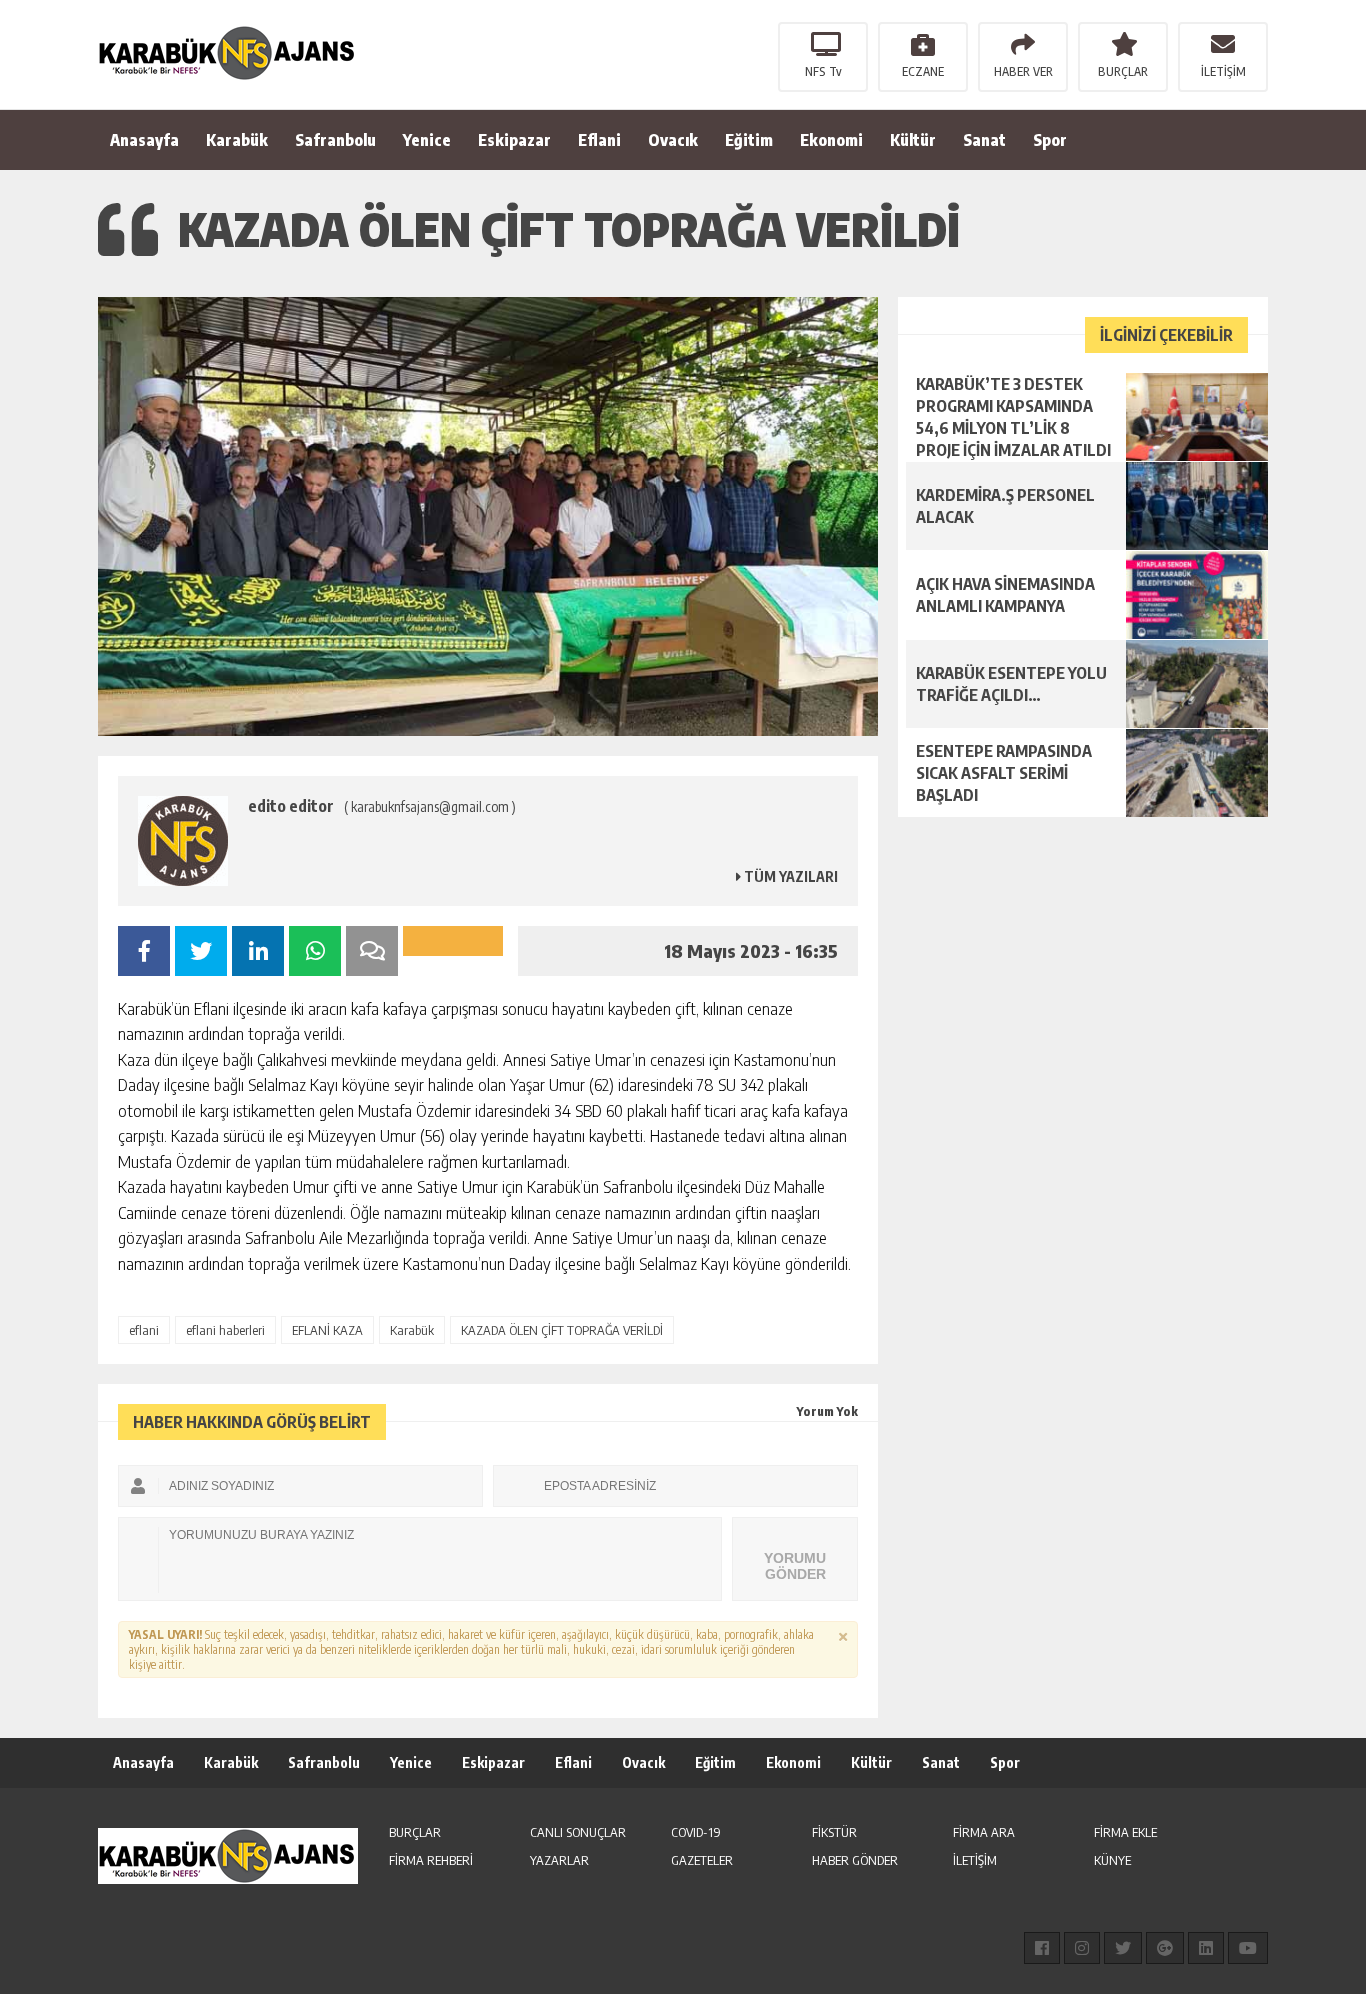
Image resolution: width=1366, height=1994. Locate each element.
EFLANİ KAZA (327, 1330)
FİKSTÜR (834, 1832)
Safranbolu (335, 140)
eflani (144, 1330)
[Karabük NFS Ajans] (228, 53)
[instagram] (1082, 1948)
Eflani (599, 140)
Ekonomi (831, 140)
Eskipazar (514, 140)
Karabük (237, 140)
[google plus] (1165, 1948)
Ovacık (673, 140)
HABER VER (1023, 71)
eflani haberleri (225, 1330)
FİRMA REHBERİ (431, 1860)
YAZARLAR (559, 1860)
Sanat (984, 140)
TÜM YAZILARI (789, 876)
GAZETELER (702, 1860)
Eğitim (749, 140)
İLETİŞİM (1223, 71)
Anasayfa (144, 140)
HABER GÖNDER (855, 1860)
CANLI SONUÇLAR (578, 1832)
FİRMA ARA (984, 1832)
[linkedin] (1206, 1948)
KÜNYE (1112, 1860)
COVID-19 (696, 1832)
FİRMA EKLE (1125, 1832)
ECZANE (923, 71)
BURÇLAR (1123, 71)
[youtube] (1248, 1948)
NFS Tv (823, 71)
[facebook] (1042, 1948)
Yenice (427, 140)
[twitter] (1123, 1948)
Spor (1050, 140)
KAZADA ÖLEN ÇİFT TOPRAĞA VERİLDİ (562, 1330)
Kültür (913, 140)
